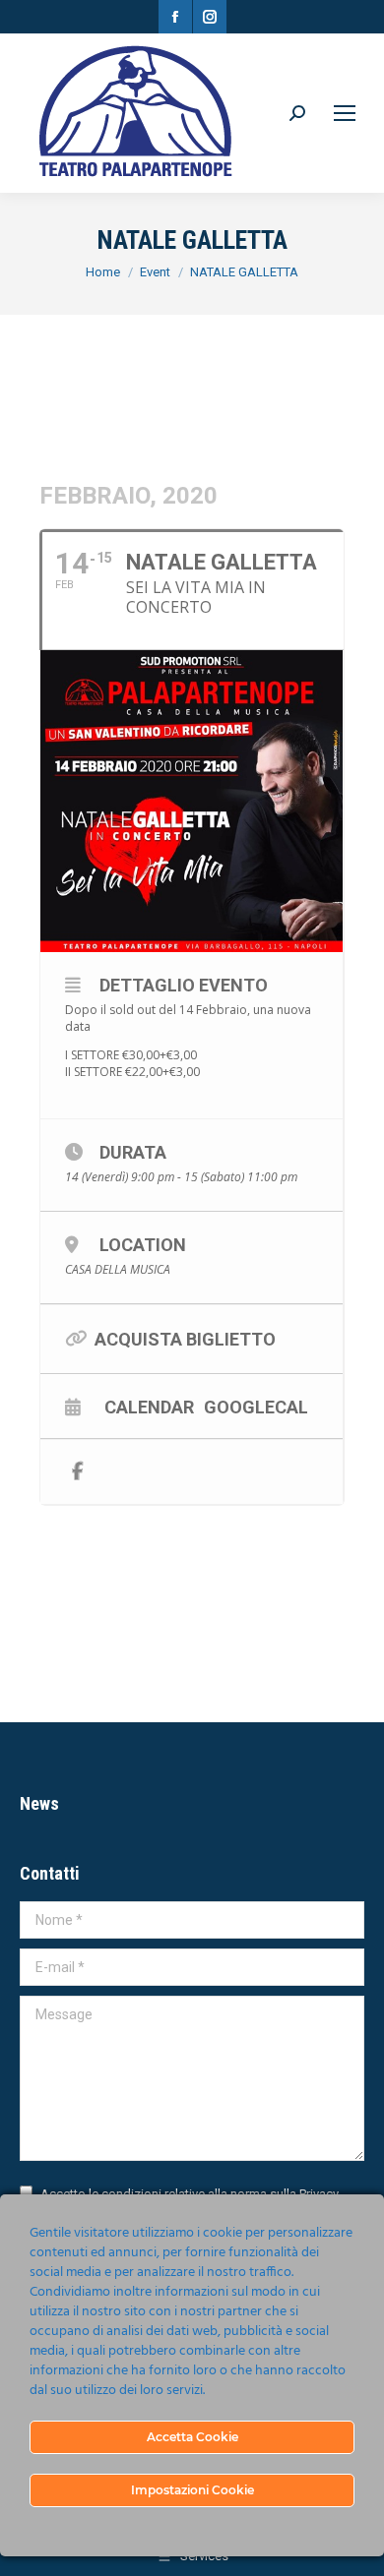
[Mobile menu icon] (345, 113)
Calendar (149, 1407)
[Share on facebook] (77, 1472)
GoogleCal (256, 1407)
